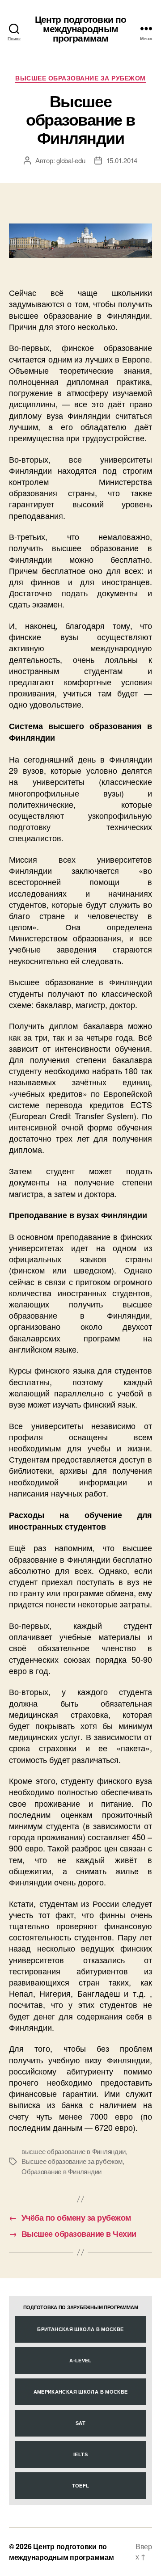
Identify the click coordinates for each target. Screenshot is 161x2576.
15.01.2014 (122, 160)
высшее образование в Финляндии (73, 2151)
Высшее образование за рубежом (80, 78)
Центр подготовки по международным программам (80, 28)
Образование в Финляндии (61, 2171)
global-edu (71, 160)
